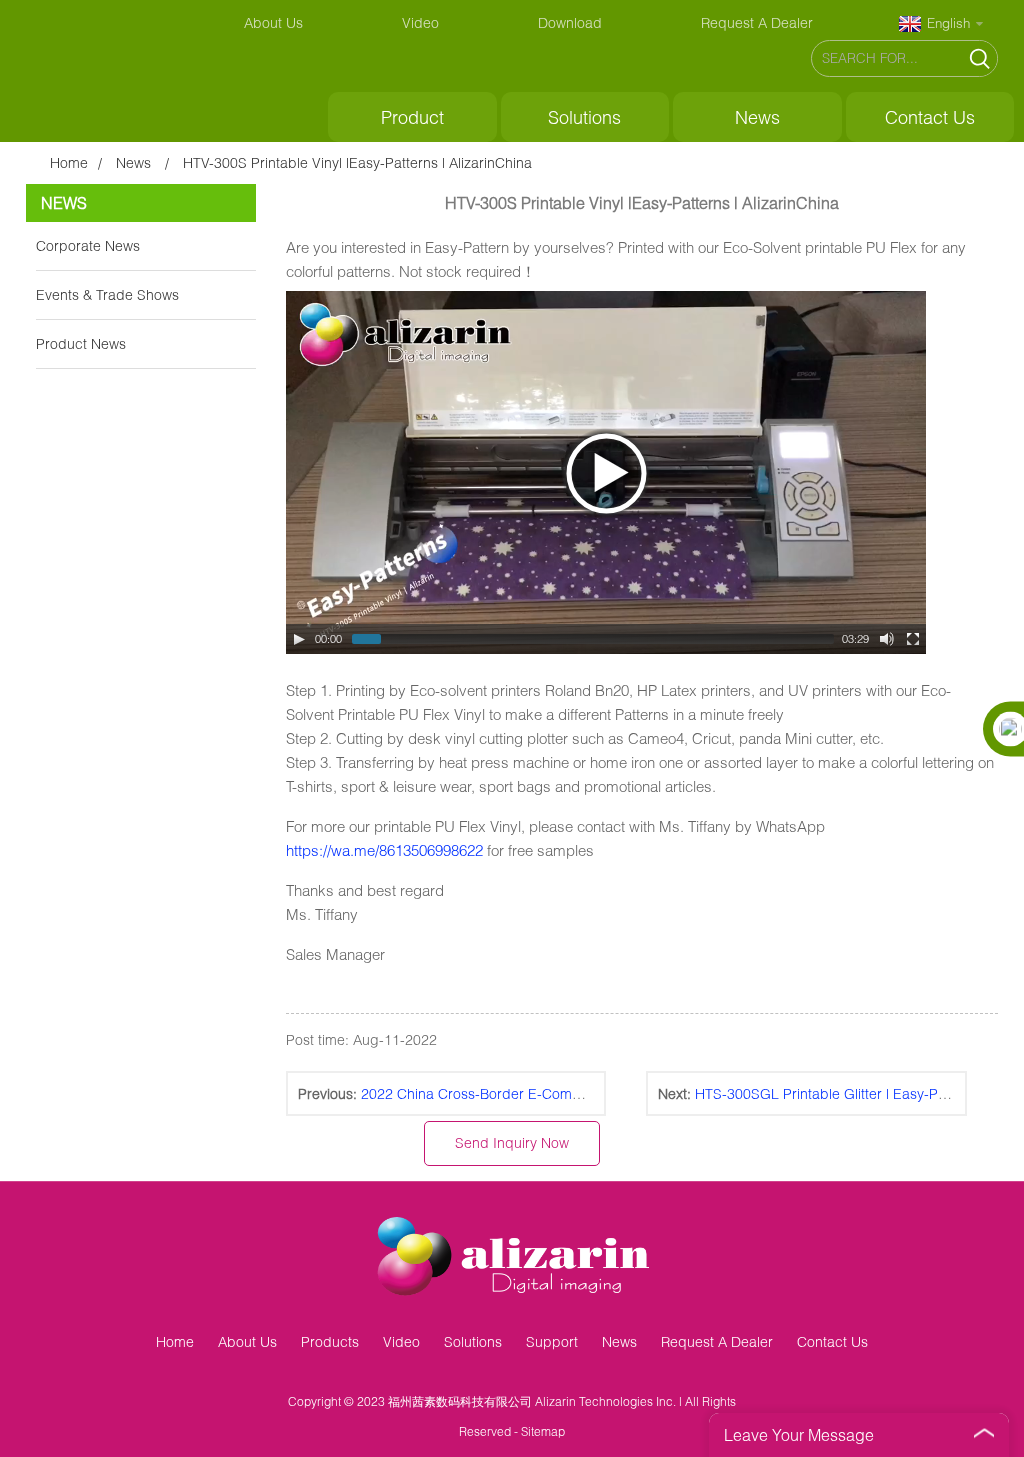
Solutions (584, 117)
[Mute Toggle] (887, 639)
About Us (273, 22)
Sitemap (543, 1431)
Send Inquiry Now (512, 1142)
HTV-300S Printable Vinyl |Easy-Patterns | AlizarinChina (357, 162)
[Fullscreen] (913, 639)
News (757, 117)
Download (570, 22)
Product (412, 117)
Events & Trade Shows (107, 294)
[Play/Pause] (299, 639)
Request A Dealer (757, 22)
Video (420, 22)
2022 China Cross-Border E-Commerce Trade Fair (521, 1093)
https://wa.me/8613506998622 (384, 850)
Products (330, 1341)
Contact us (930, 117)
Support (552, 1341)
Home (69, 162)
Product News (81, 343)
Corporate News (88, 245)
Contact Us (832, 1341)
